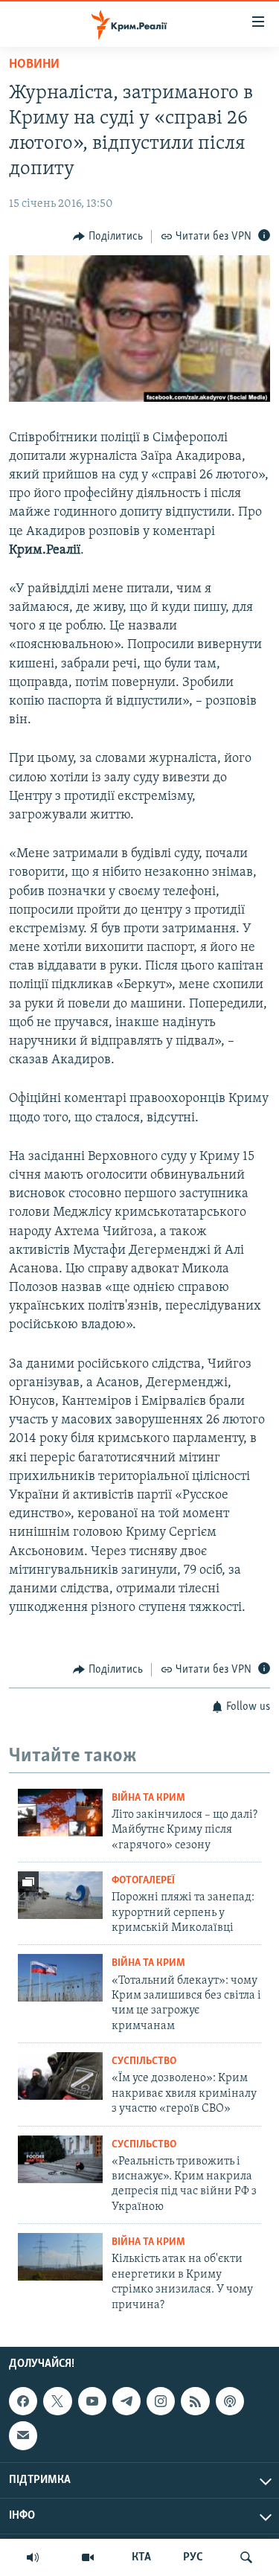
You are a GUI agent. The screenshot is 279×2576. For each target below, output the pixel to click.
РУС (193, 2557)
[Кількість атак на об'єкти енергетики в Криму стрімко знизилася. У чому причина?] (60, 2257)
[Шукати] (246, 2557)
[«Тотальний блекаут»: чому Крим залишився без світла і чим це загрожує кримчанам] (60, 1978)
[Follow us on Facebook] (23, 2401)
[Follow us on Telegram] (126, 2401)
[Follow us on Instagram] (161, 2401)
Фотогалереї (143, 1881)
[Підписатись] (23, 2435)
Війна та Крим (148, 1798)
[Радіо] (33, 2557)
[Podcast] (230, 2401)
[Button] (108, 237)
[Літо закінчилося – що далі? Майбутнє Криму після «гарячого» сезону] (60, 1813)
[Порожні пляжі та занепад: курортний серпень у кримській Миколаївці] (60, 1895)
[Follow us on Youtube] (92, 2401)
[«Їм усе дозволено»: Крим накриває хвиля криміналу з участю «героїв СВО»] (60, 2076)
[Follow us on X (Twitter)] (57, 2401)
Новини (34, 65)
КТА (141, 2557)
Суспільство (144, 2061)
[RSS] (195, 2401)
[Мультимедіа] (88, 2557)
